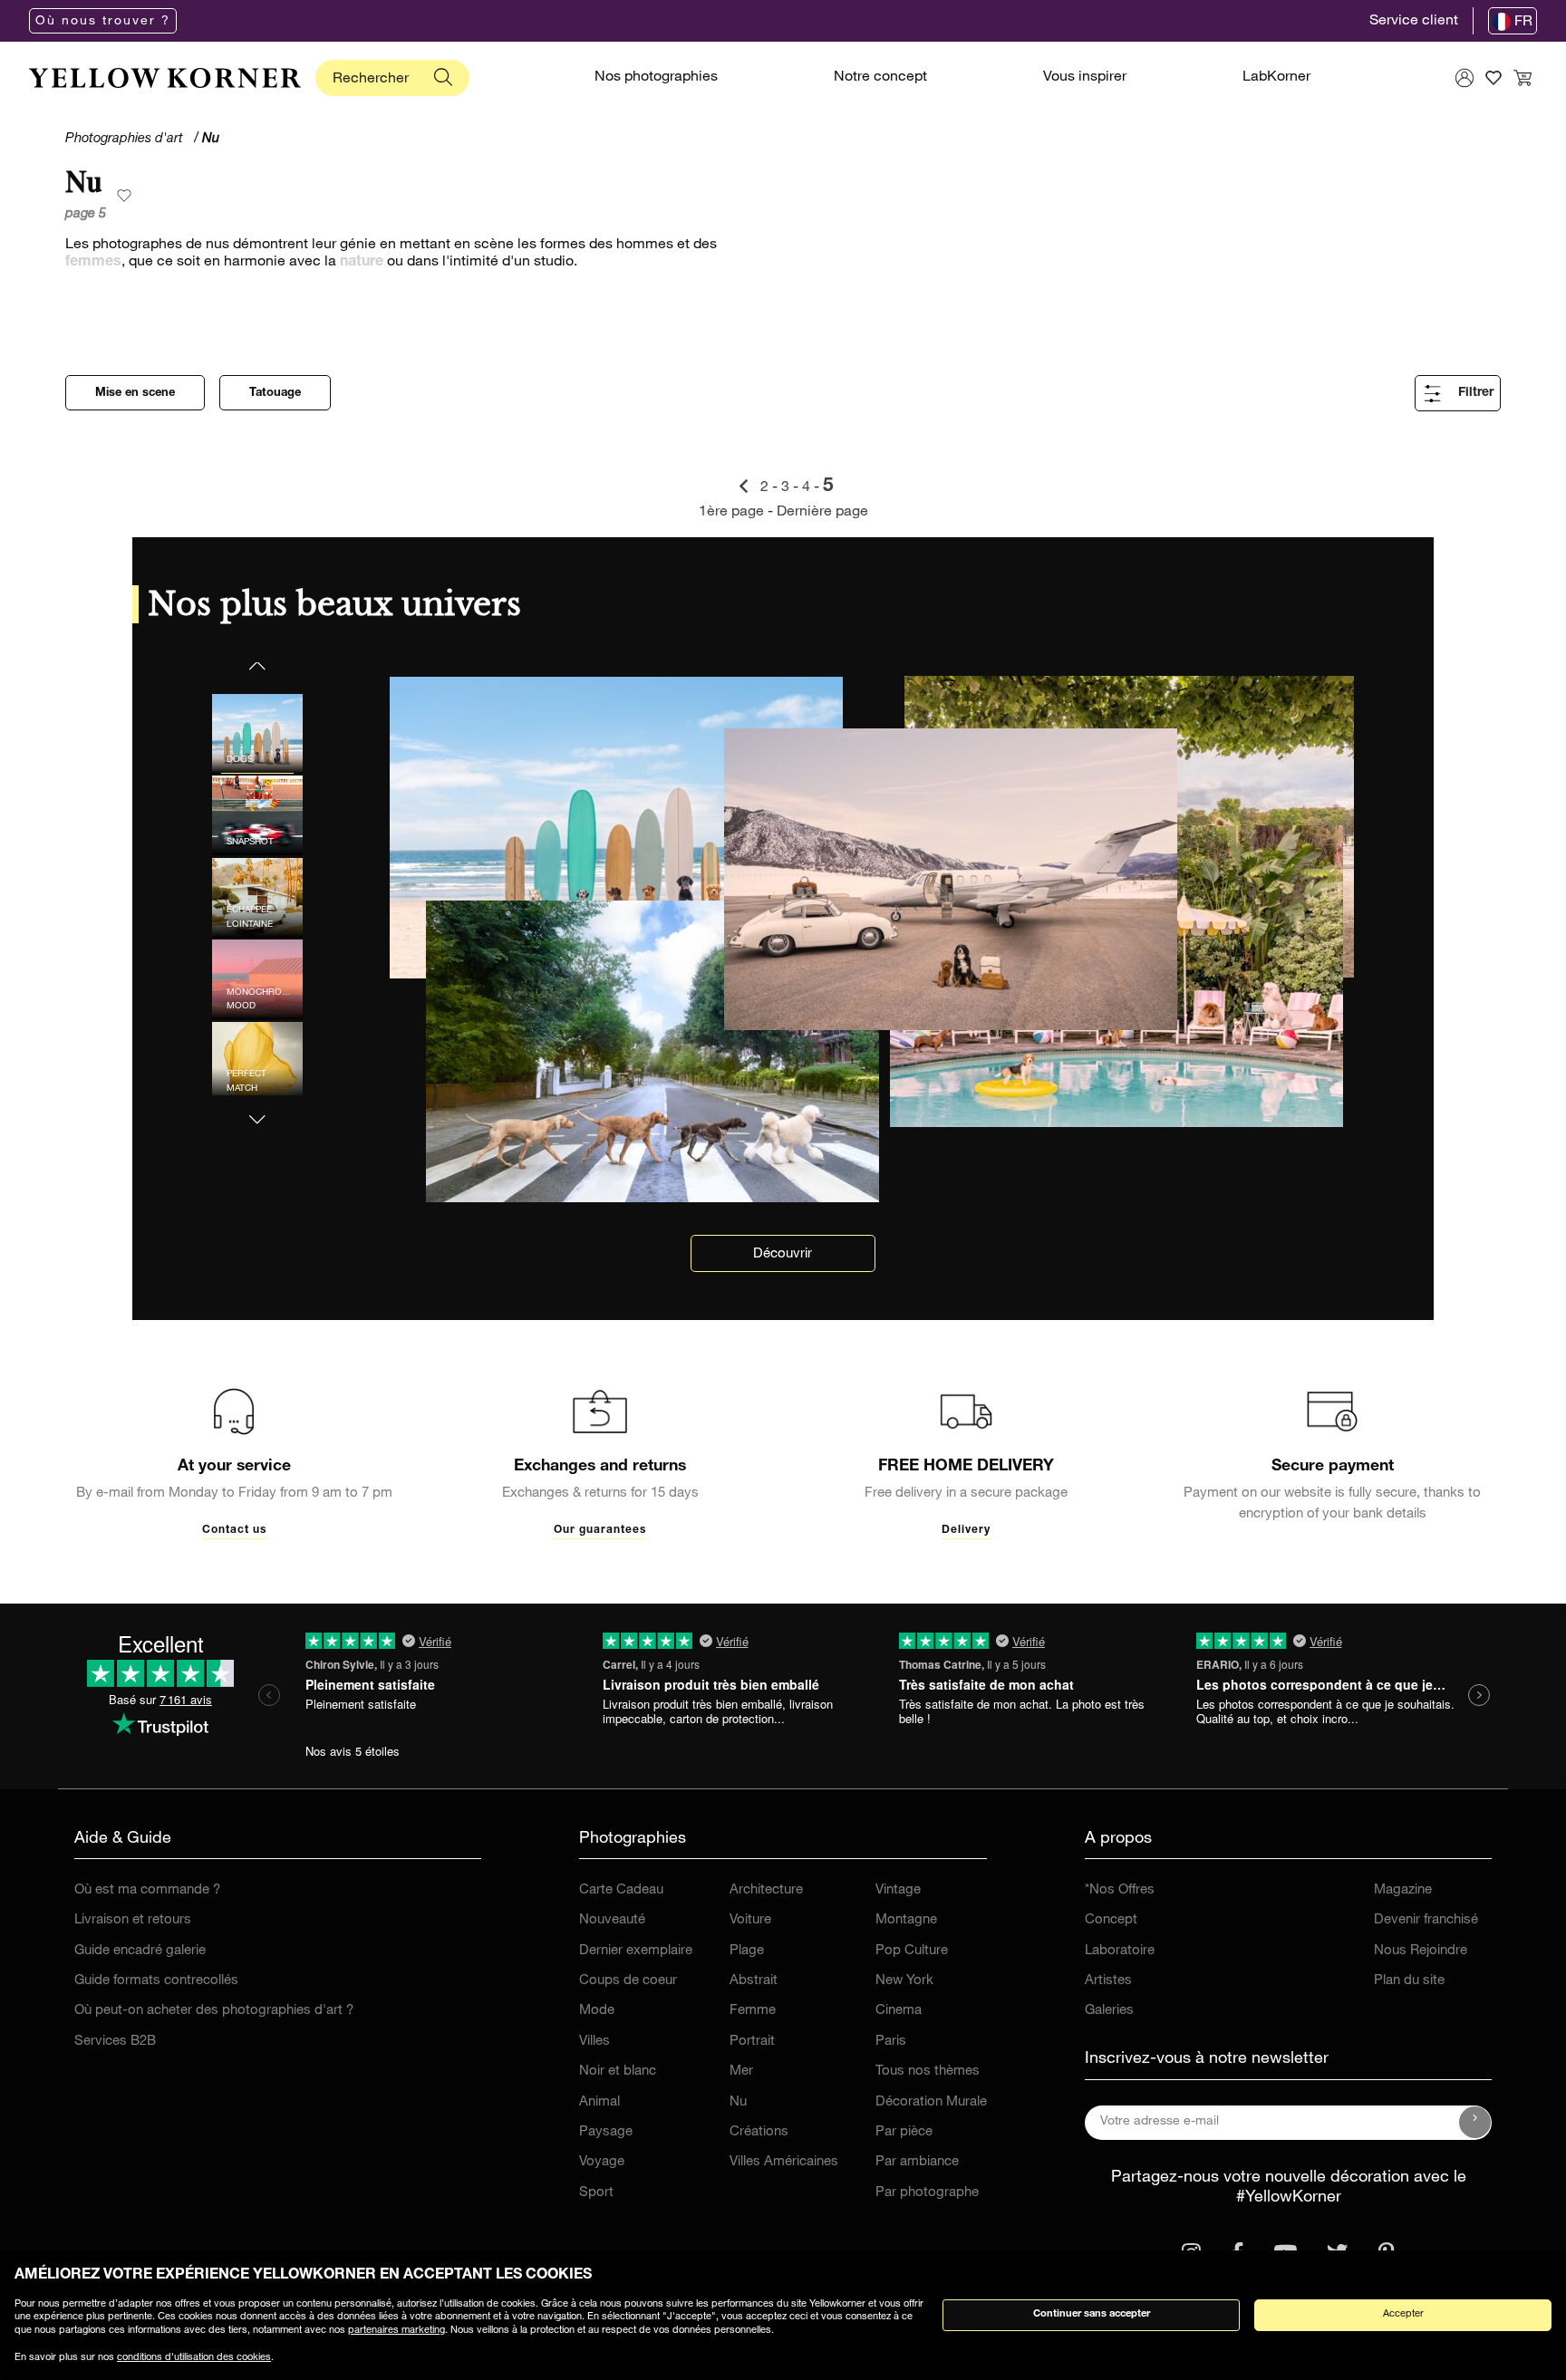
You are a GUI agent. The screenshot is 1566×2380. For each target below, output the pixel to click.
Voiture (750, 1920)
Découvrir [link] (783, 1254)
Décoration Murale (931, 2102)
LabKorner (1276, 78)
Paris (891, 2042)
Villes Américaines (784, 2162)
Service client (1414, 22)
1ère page (733, 513)
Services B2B (115, 2042)
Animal (599, 2102)
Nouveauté (612, 1920)
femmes (93, 263)
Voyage (602, 2162)
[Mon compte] (1464, 78)
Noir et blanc (618, 2072)
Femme (753, 2011)
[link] (165, 78)
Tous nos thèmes (928, 2072)
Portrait (752, 2042)
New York (904, 1981)
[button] (258, 1108)
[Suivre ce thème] (124, 196)
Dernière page (822, 513)
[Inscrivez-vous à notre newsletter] (1475, 2123)
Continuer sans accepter (1092, 2314)
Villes (594, 2042)
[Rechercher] (443, 78)
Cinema (899, 2011)
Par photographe (927, 2193)
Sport (596, 2193)
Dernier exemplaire (636, 1951)
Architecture (766, 1890)
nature (362, 263)
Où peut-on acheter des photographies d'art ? (214, 2011)
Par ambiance (917, 2162)
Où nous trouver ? (103, 22)
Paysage (606, 2132)
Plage (747, 1951)
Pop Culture (912, 1951)
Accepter (1403, 2314)
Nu (738, 2102)
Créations (759, 2132)
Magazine (1403, 1890)
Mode (597, 2011)
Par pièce (904, 2132)
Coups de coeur (628, 1981)
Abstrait (754, 1981)
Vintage (898, 1890)
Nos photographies (656, 78)
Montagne (906, 1920)
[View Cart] (1522, 78)
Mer (741, 2072)
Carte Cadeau (621, 1890)
